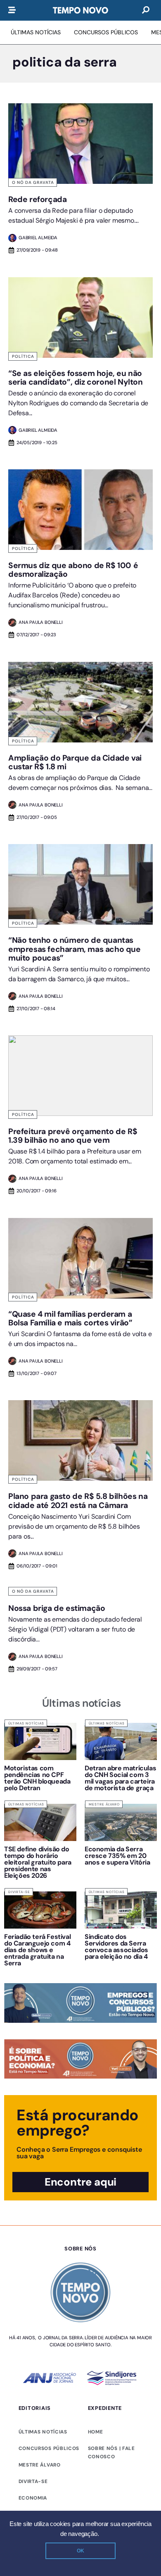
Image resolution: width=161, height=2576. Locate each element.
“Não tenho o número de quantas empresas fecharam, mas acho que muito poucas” (75, 949)
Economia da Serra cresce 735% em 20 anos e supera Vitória (117, 1856)
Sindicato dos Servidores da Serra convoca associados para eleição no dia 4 (117, 1947)
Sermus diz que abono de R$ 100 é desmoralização (73, 570)
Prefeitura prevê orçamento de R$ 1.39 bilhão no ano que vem (73, 1136)
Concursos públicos (49, 2448)
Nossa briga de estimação (57, 1608)
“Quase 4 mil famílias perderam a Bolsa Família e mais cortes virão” (70, 1318)
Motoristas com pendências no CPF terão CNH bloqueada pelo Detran (37, 1778)
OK (80, 2551)
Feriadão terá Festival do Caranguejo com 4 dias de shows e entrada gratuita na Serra (37, 1950)
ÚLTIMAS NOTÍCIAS (43, 2432)
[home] (80, 10)
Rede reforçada (37, 199)
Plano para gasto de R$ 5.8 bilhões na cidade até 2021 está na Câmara (78, 1501)
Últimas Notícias (26, 1723)
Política (23, 356)
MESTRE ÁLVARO (40, 2465)
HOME (96, 2432)
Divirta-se (19, 1892)
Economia (33, 2498)
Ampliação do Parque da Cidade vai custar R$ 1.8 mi (75, 762)
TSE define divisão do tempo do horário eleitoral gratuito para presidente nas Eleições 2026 (38, 1862)
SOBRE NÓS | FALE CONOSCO (111, 2452)
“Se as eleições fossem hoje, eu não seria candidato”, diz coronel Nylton (76, 378)
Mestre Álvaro (104, 1804)
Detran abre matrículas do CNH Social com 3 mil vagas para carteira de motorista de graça (120, 1778)
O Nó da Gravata (33, 182)
